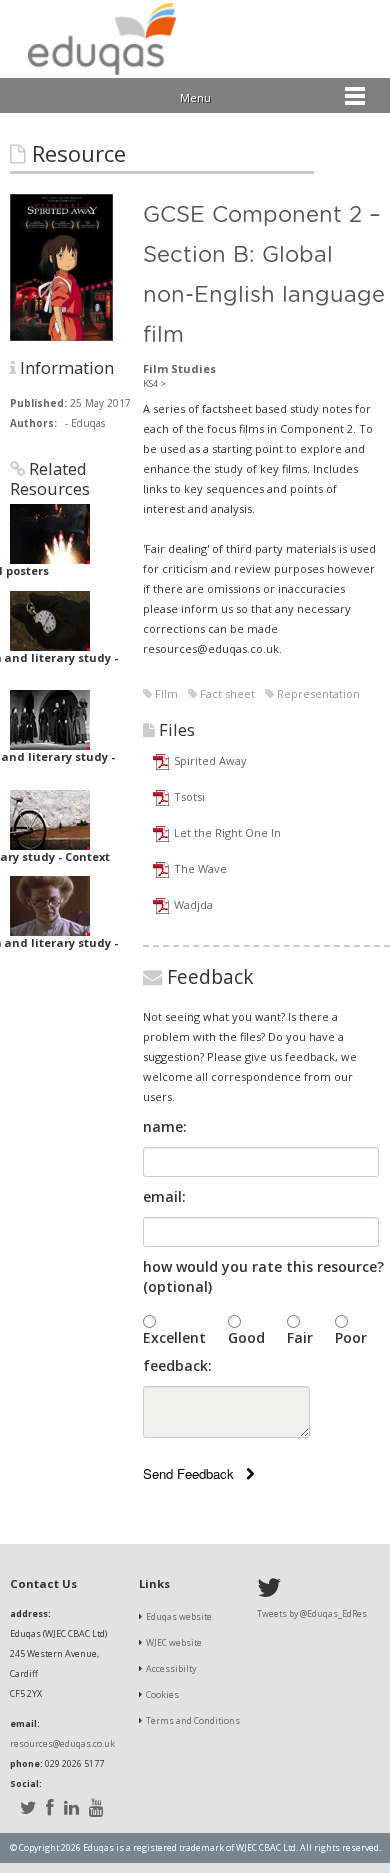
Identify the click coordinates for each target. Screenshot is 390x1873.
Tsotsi (189, 796)
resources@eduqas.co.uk (62, 1744)
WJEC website (174, 1643)
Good (246, 1337)
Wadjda (193, 904)
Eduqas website (179, 1617)
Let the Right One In (227, 832)
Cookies (162, 1695)
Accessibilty (171, 1669)
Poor (351, 1337)
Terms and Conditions (193, 1721)
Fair (300, 1337)
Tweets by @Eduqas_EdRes (312, 1614)
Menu (195, 97)
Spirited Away (210, 760)
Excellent (174, 1337)
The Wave (200, 868)
